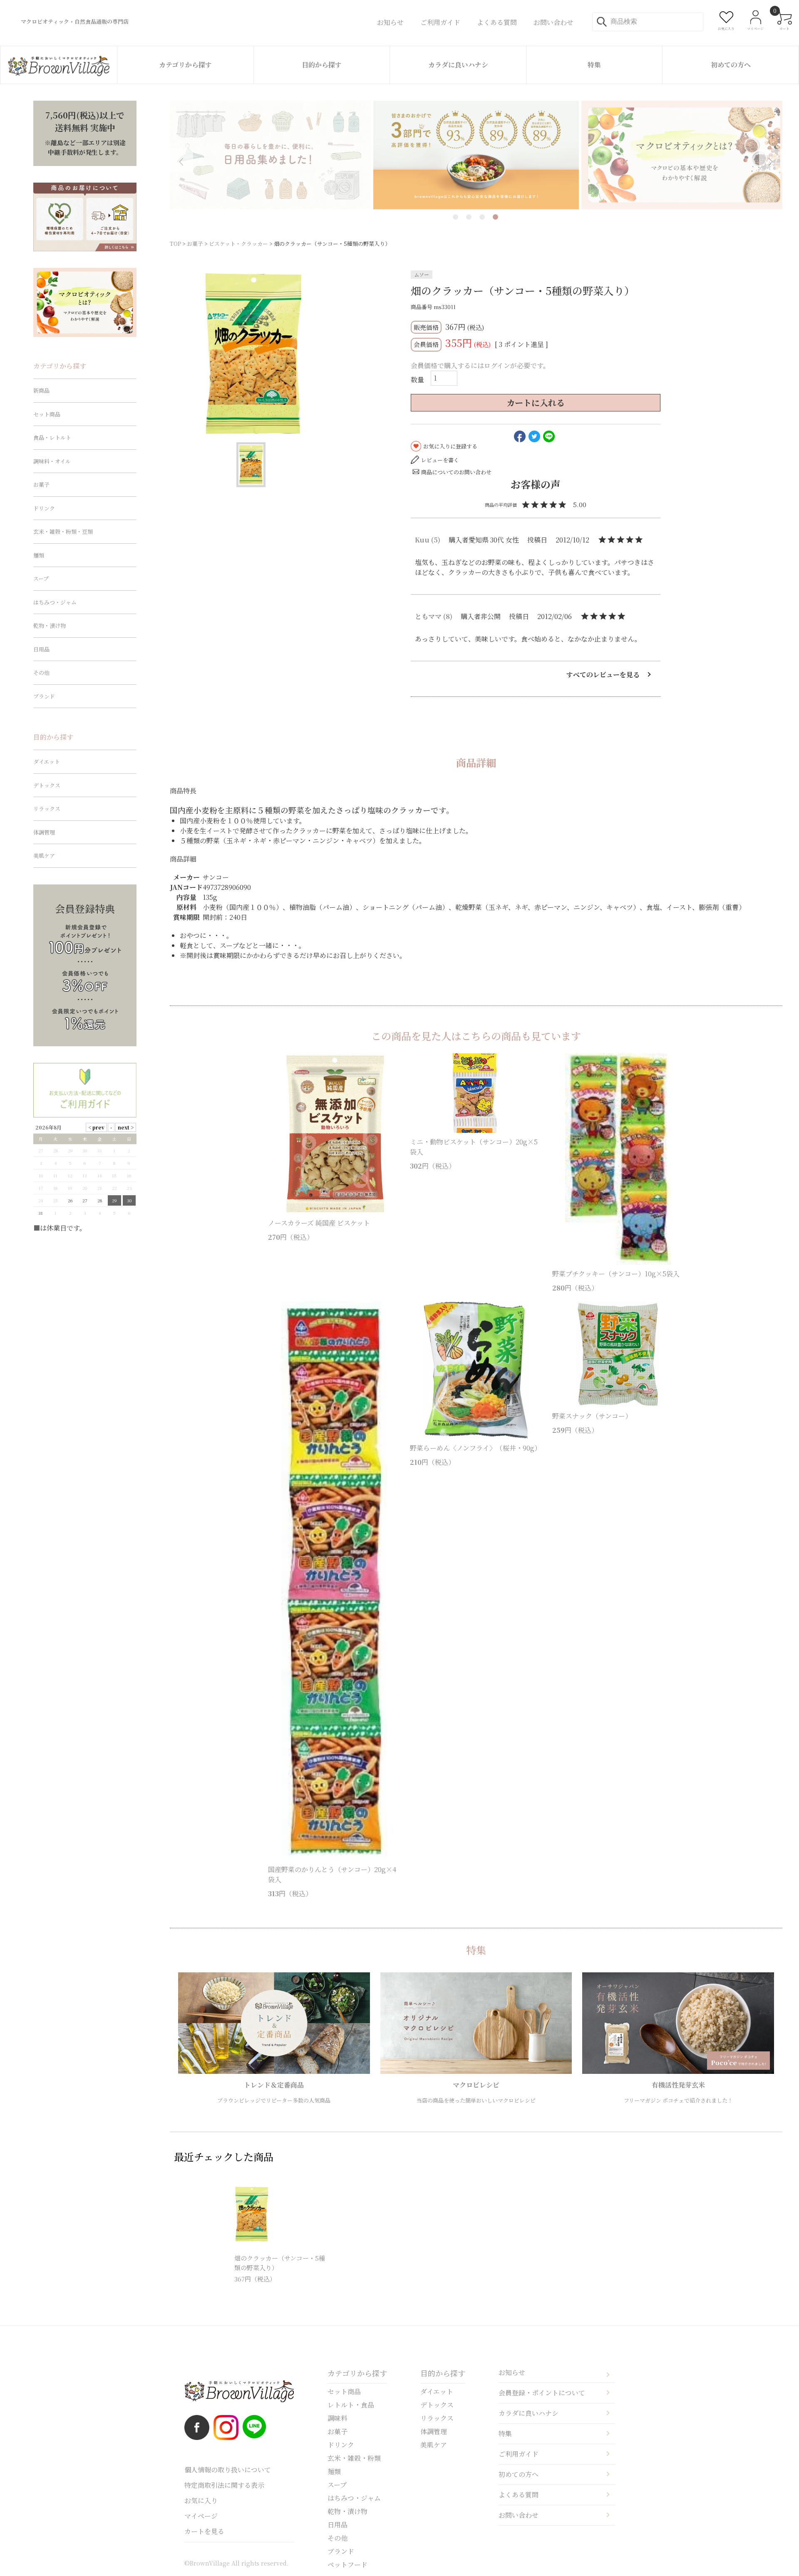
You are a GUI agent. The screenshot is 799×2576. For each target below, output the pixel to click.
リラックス (47, 809)
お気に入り (201, 2500)
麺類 (39, 555)
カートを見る (204, 2531)
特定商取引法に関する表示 (224, 2485)
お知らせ (512, 2372)
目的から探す (322, 65)
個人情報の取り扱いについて (228, 2470)
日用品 (41, 649)
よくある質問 (519, 2495)
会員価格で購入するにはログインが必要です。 (480, 365)
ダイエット (47, 762)
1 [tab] (455, 217)
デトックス (47, 785)
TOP (175, 244)
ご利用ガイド (519, 2454)
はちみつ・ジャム (55, 602)
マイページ (201, 2516)
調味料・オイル (52, 461)
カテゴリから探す (185, 65)
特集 (594, 65)
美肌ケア (44, 856)
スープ (41, 578)
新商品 (41, 390)
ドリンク (44, 508)
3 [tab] (482, 217)
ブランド (44, 696)
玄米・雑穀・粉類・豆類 (63, 531)
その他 (41, 672)
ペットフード (347, 2565)
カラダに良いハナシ (458, 65)
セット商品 (47, 414)
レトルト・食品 (351, 2405)
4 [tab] (495, 217)
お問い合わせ (519, 2515)
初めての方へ (731, 65)
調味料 (337, 2418)
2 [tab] (469, 217)
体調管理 (44, 832)
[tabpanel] (476, 155)
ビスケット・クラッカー (238, 244)
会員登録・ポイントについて (542, 2393)
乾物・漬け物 (50, 625)
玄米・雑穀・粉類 (354, 2458)
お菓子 (195, 244)
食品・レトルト (52, 437)
